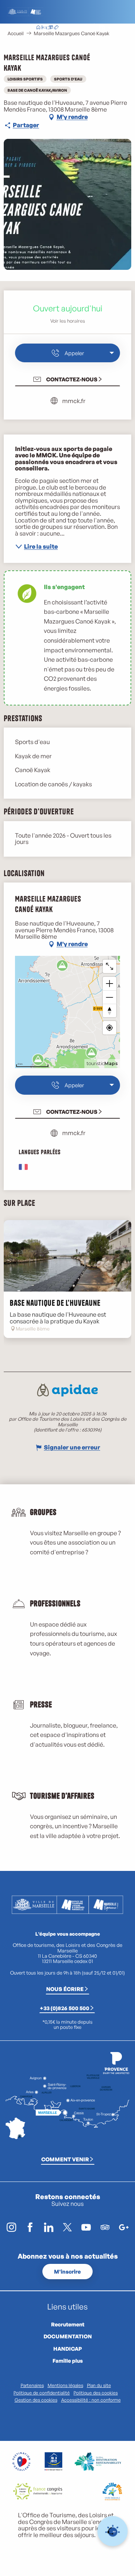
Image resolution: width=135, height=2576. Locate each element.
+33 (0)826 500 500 (64, 2008)
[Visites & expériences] (56, 28)
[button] (85, 28)
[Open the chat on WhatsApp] (113, 2531)
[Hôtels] (44, 28)
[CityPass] (50, 28)
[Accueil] (38, 28)
